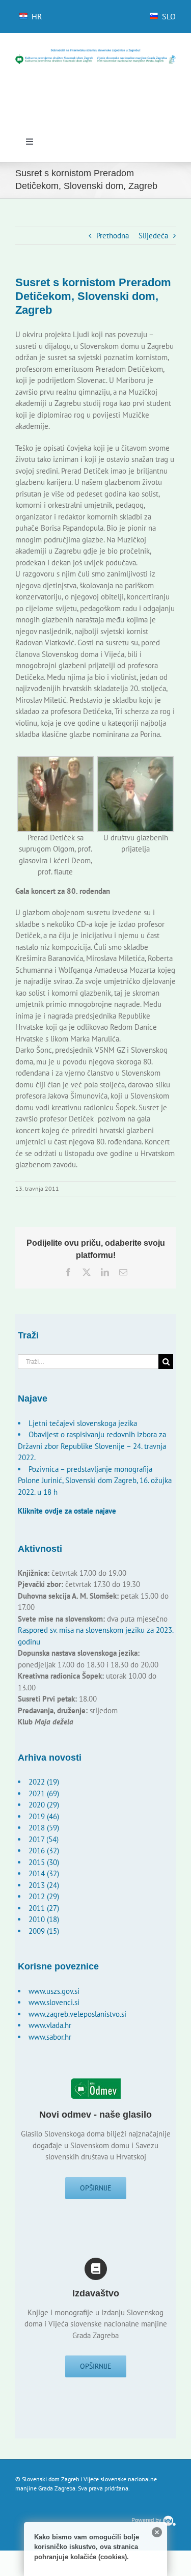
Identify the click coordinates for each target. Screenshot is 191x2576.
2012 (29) (44, 1896)
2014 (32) (44, 1873)
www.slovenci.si (54, 2002)
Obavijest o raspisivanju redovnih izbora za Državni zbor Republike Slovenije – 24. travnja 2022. (92, 1446)
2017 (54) (44, 1839)
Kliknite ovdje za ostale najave (67, 1511)
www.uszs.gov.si (54, 1991)
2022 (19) (44, 1782)
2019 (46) (44, 1816)
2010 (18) (44, 1919)
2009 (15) (44, 1931)
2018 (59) (44, 1828)
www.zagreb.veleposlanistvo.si (77, 2014)
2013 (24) (44, 1885)
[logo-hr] (95, 52)
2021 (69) (44, 1793)
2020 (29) (44, 1805)
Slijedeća (153, 236)
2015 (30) (44, 1862)
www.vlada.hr (50, 2025)
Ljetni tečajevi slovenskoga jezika (83, 1423)
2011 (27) (44, 1908)
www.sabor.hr (50, 2037)
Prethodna (113, 236)
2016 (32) (44, 1851)
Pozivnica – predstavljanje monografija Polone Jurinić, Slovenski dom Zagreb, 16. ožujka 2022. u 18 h (95, 1481)
